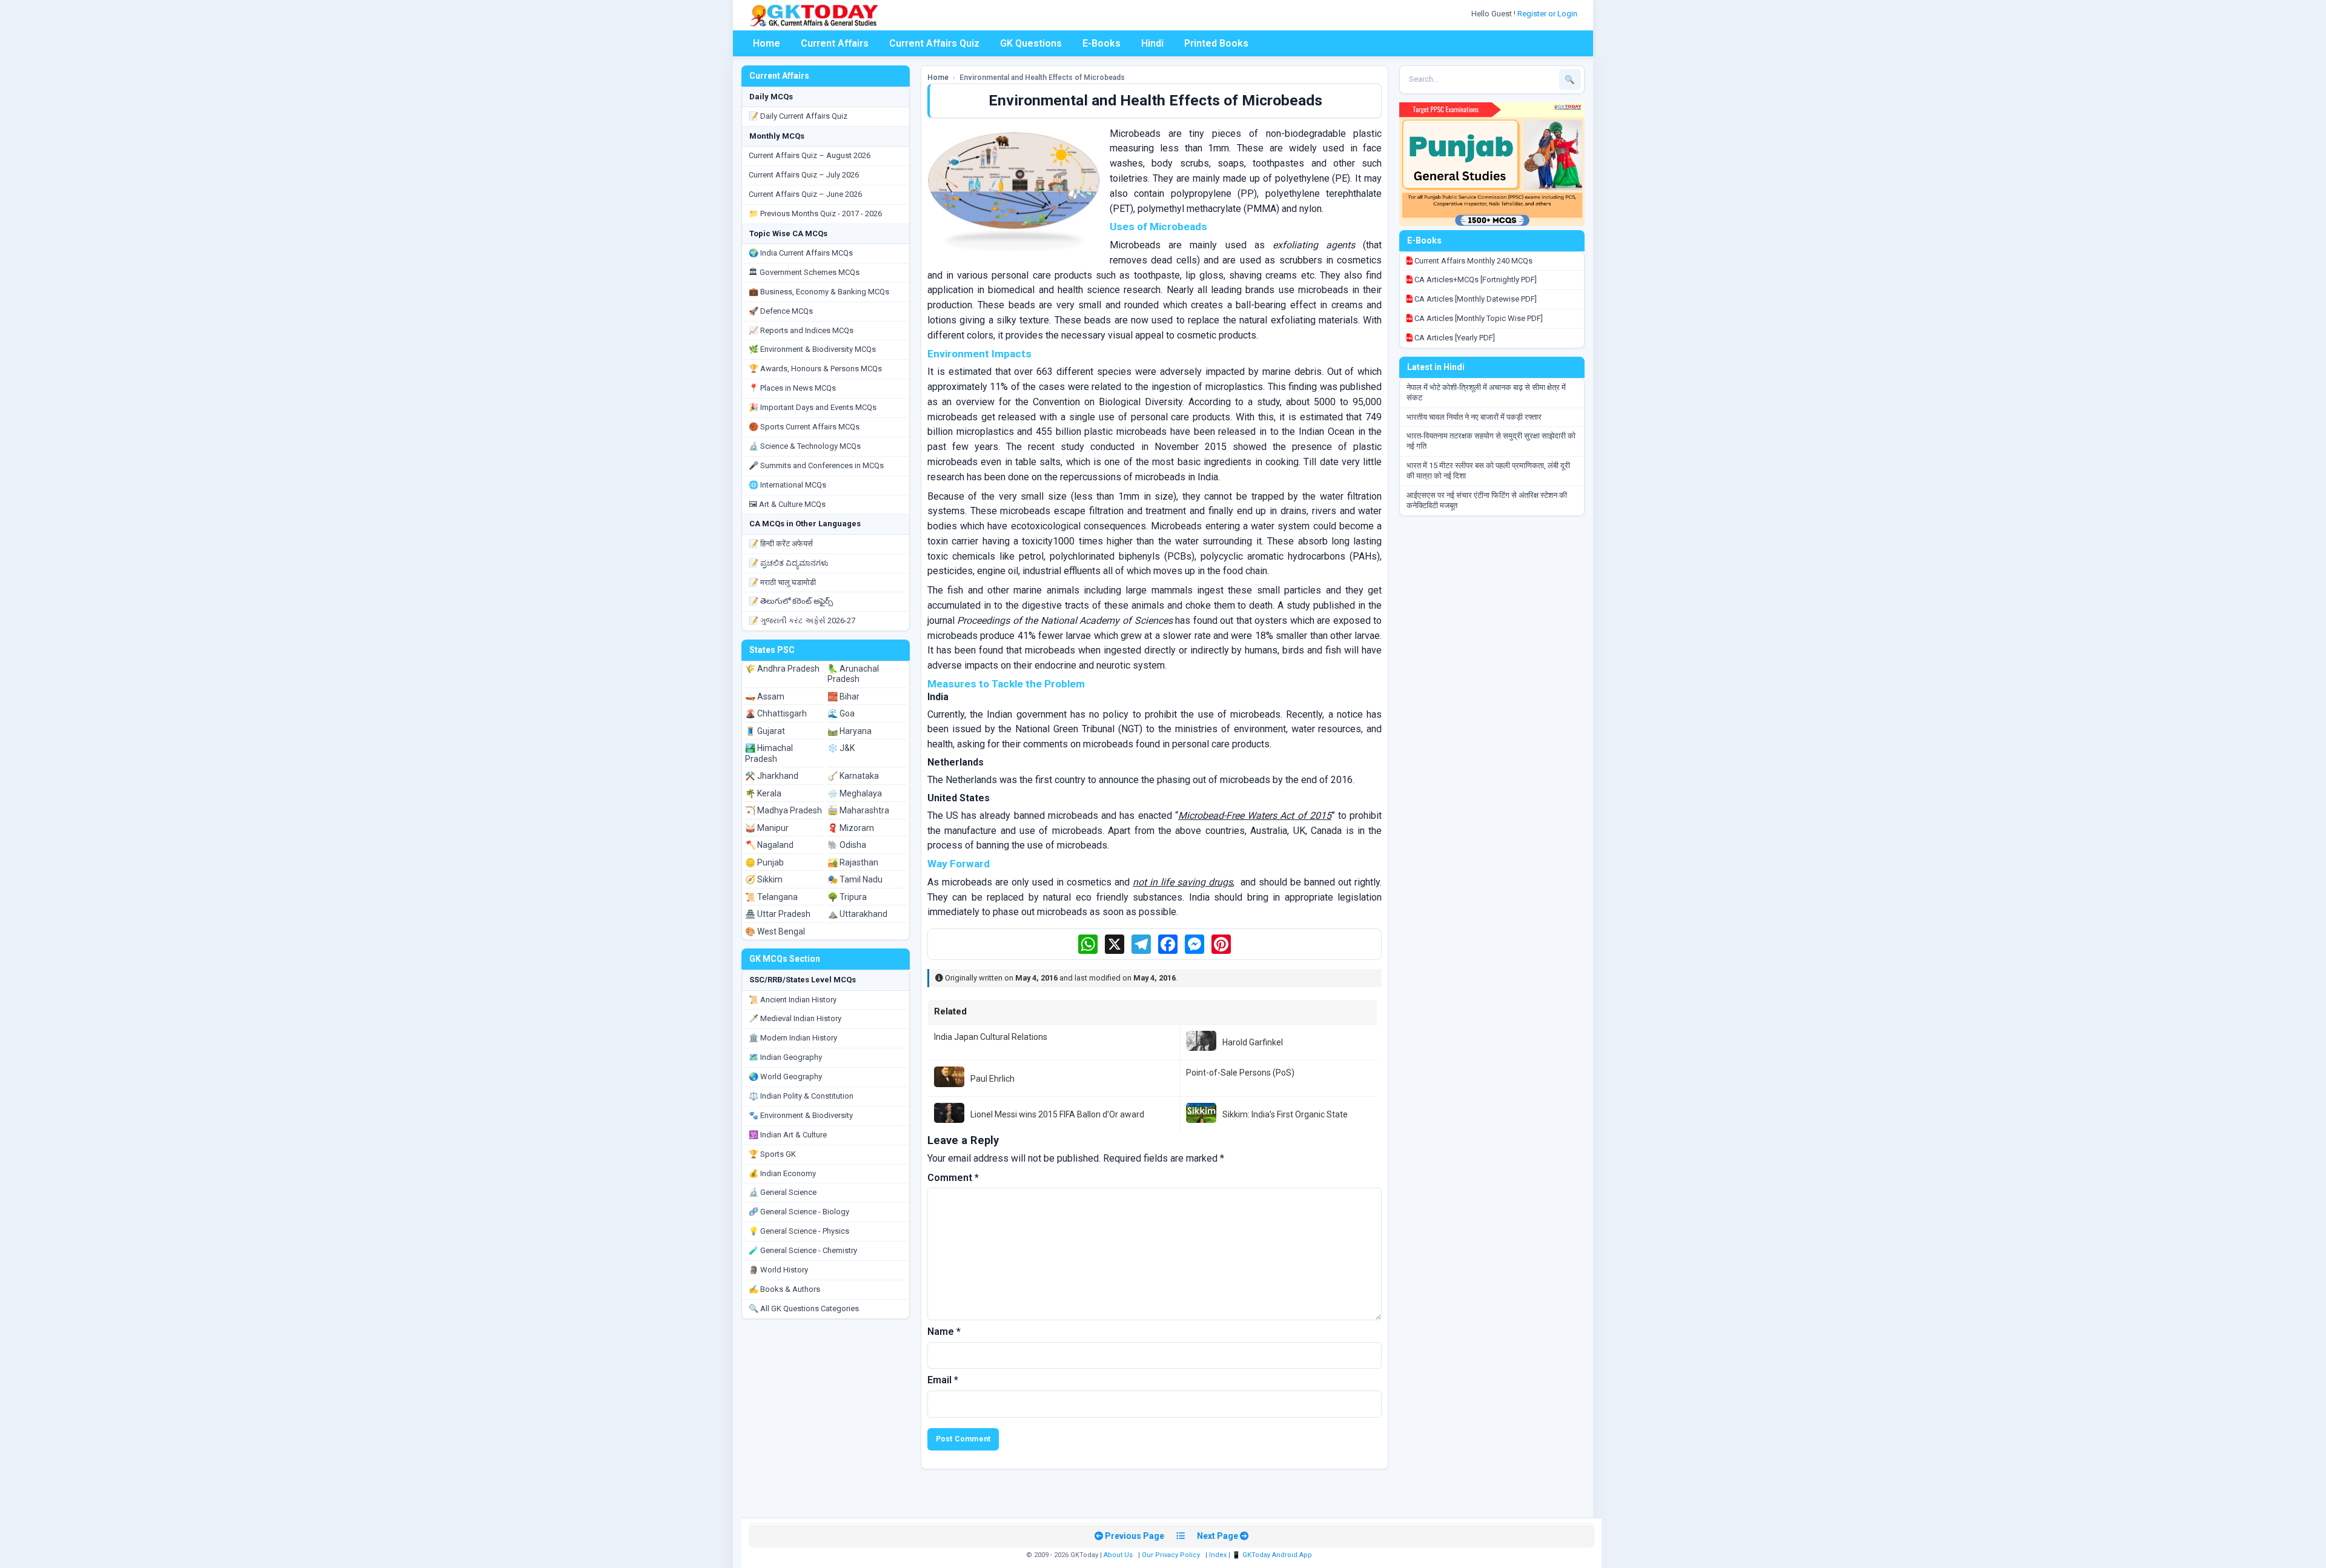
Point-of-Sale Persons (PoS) (1240, 1073)
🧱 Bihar (843, 696)
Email (943, 1380)
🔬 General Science (783, 1192)
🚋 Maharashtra (858, 810)
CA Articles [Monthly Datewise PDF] (1475, 299)
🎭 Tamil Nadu (855, 879)
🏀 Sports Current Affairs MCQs (804, 427)
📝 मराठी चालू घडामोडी (782, 582)
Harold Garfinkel (1253, 1042)
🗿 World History (778, 1270)
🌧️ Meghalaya (855, 793)
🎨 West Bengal (775, 931)
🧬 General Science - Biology (799, 1212)
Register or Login (1548, 14)
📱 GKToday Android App (1273, 1555)
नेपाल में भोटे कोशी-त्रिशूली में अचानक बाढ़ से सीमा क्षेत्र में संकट (1486, 392)
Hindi (1152, 43)
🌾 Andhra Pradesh (782, 669)
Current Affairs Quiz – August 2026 (810, 155)
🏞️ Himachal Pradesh (769, 753)
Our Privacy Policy (1171, 1555)
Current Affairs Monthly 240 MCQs (1473, 261)
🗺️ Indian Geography (785, 1057)
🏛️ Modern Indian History (793, 1038)
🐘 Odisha (847, 845)
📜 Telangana (771, 897)
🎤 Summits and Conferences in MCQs (816, 465)
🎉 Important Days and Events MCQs (813, 407)
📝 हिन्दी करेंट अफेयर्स (781, 544)
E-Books (1102, 43)
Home (767, 43)
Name (944, 1331)
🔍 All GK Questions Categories (804, 1308)
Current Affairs (835, 43)
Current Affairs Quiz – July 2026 (804, 175)
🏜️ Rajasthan (853, 862)
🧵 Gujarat (765, 731)
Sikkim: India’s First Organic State (1285, 1114)
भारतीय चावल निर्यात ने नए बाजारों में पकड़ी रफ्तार (1474, 417)
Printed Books (1216, 43)
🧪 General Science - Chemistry (803, 1250)
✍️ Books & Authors (784, 1289)
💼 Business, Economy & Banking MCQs (819, 292)
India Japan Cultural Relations (991, 1037)
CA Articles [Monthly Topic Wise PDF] (1478, 318)
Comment (953, 1178)
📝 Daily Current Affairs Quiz (798, 116)
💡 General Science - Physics (799, 1231)
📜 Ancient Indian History (793, 1000)
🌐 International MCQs (787, 485)
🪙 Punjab (764, 862)
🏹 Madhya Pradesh (784, 810)
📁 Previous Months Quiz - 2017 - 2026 (815, 213)
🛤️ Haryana (850, 731)
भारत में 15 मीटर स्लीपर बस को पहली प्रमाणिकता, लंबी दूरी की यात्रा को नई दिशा (1488, 471)
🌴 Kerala (763, 793)
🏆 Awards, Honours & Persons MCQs (815, 369)
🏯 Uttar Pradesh (778, 914)
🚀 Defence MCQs (781, 311)
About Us (1118, 1555)
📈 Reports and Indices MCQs (801, 330)
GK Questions (1031, 43)
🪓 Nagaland (769, 845)
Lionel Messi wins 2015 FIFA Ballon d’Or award (1057, 1114)
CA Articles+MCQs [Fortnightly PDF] (1475, 280)
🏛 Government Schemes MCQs (804, 272)
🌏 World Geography (785, 1077)
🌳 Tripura (847, 897)
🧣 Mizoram (851, 828)
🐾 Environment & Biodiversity (801, 1115)
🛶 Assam (765, 696)
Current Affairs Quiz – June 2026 (805, 194)
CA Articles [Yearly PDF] (1454, 338)
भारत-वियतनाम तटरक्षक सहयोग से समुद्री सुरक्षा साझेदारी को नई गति (1491, 441)
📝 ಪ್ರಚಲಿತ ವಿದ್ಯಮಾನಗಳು (789, 563)
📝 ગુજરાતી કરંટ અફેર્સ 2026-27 (802, 620)
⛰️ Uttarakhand (857, 914)
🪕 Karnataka (853, 776)
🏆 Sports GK (772, 1154)
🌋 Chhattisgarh (776, 713)
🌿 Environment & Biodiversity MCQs (812, 349)
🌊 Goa (841, 713)
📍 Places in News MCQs (792, 388)
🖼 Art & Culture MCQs (787, 504)
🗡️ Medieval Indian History (795, 1018)
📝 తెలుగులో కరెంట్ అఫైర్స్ (791, 601)
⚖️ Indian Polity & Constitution (801, 1096)
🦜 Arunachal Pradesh (853, 674)
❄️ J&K (841, 748)
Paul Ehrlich (992, 1079)
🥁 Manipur (767, 828)
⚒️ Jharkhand (772, 776)
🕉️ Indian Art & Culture (788, 1135)
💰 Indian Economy (782, 1173)
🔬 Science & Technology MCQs (805, 446)
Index (1218, 1555)
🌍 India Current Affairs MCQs (801, 253)
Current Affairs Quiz (934, 43)
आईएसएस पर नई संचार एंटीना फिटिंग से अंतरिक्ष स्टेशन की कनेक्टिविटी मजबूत (1487, 500)
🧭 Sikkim (764, 879)
